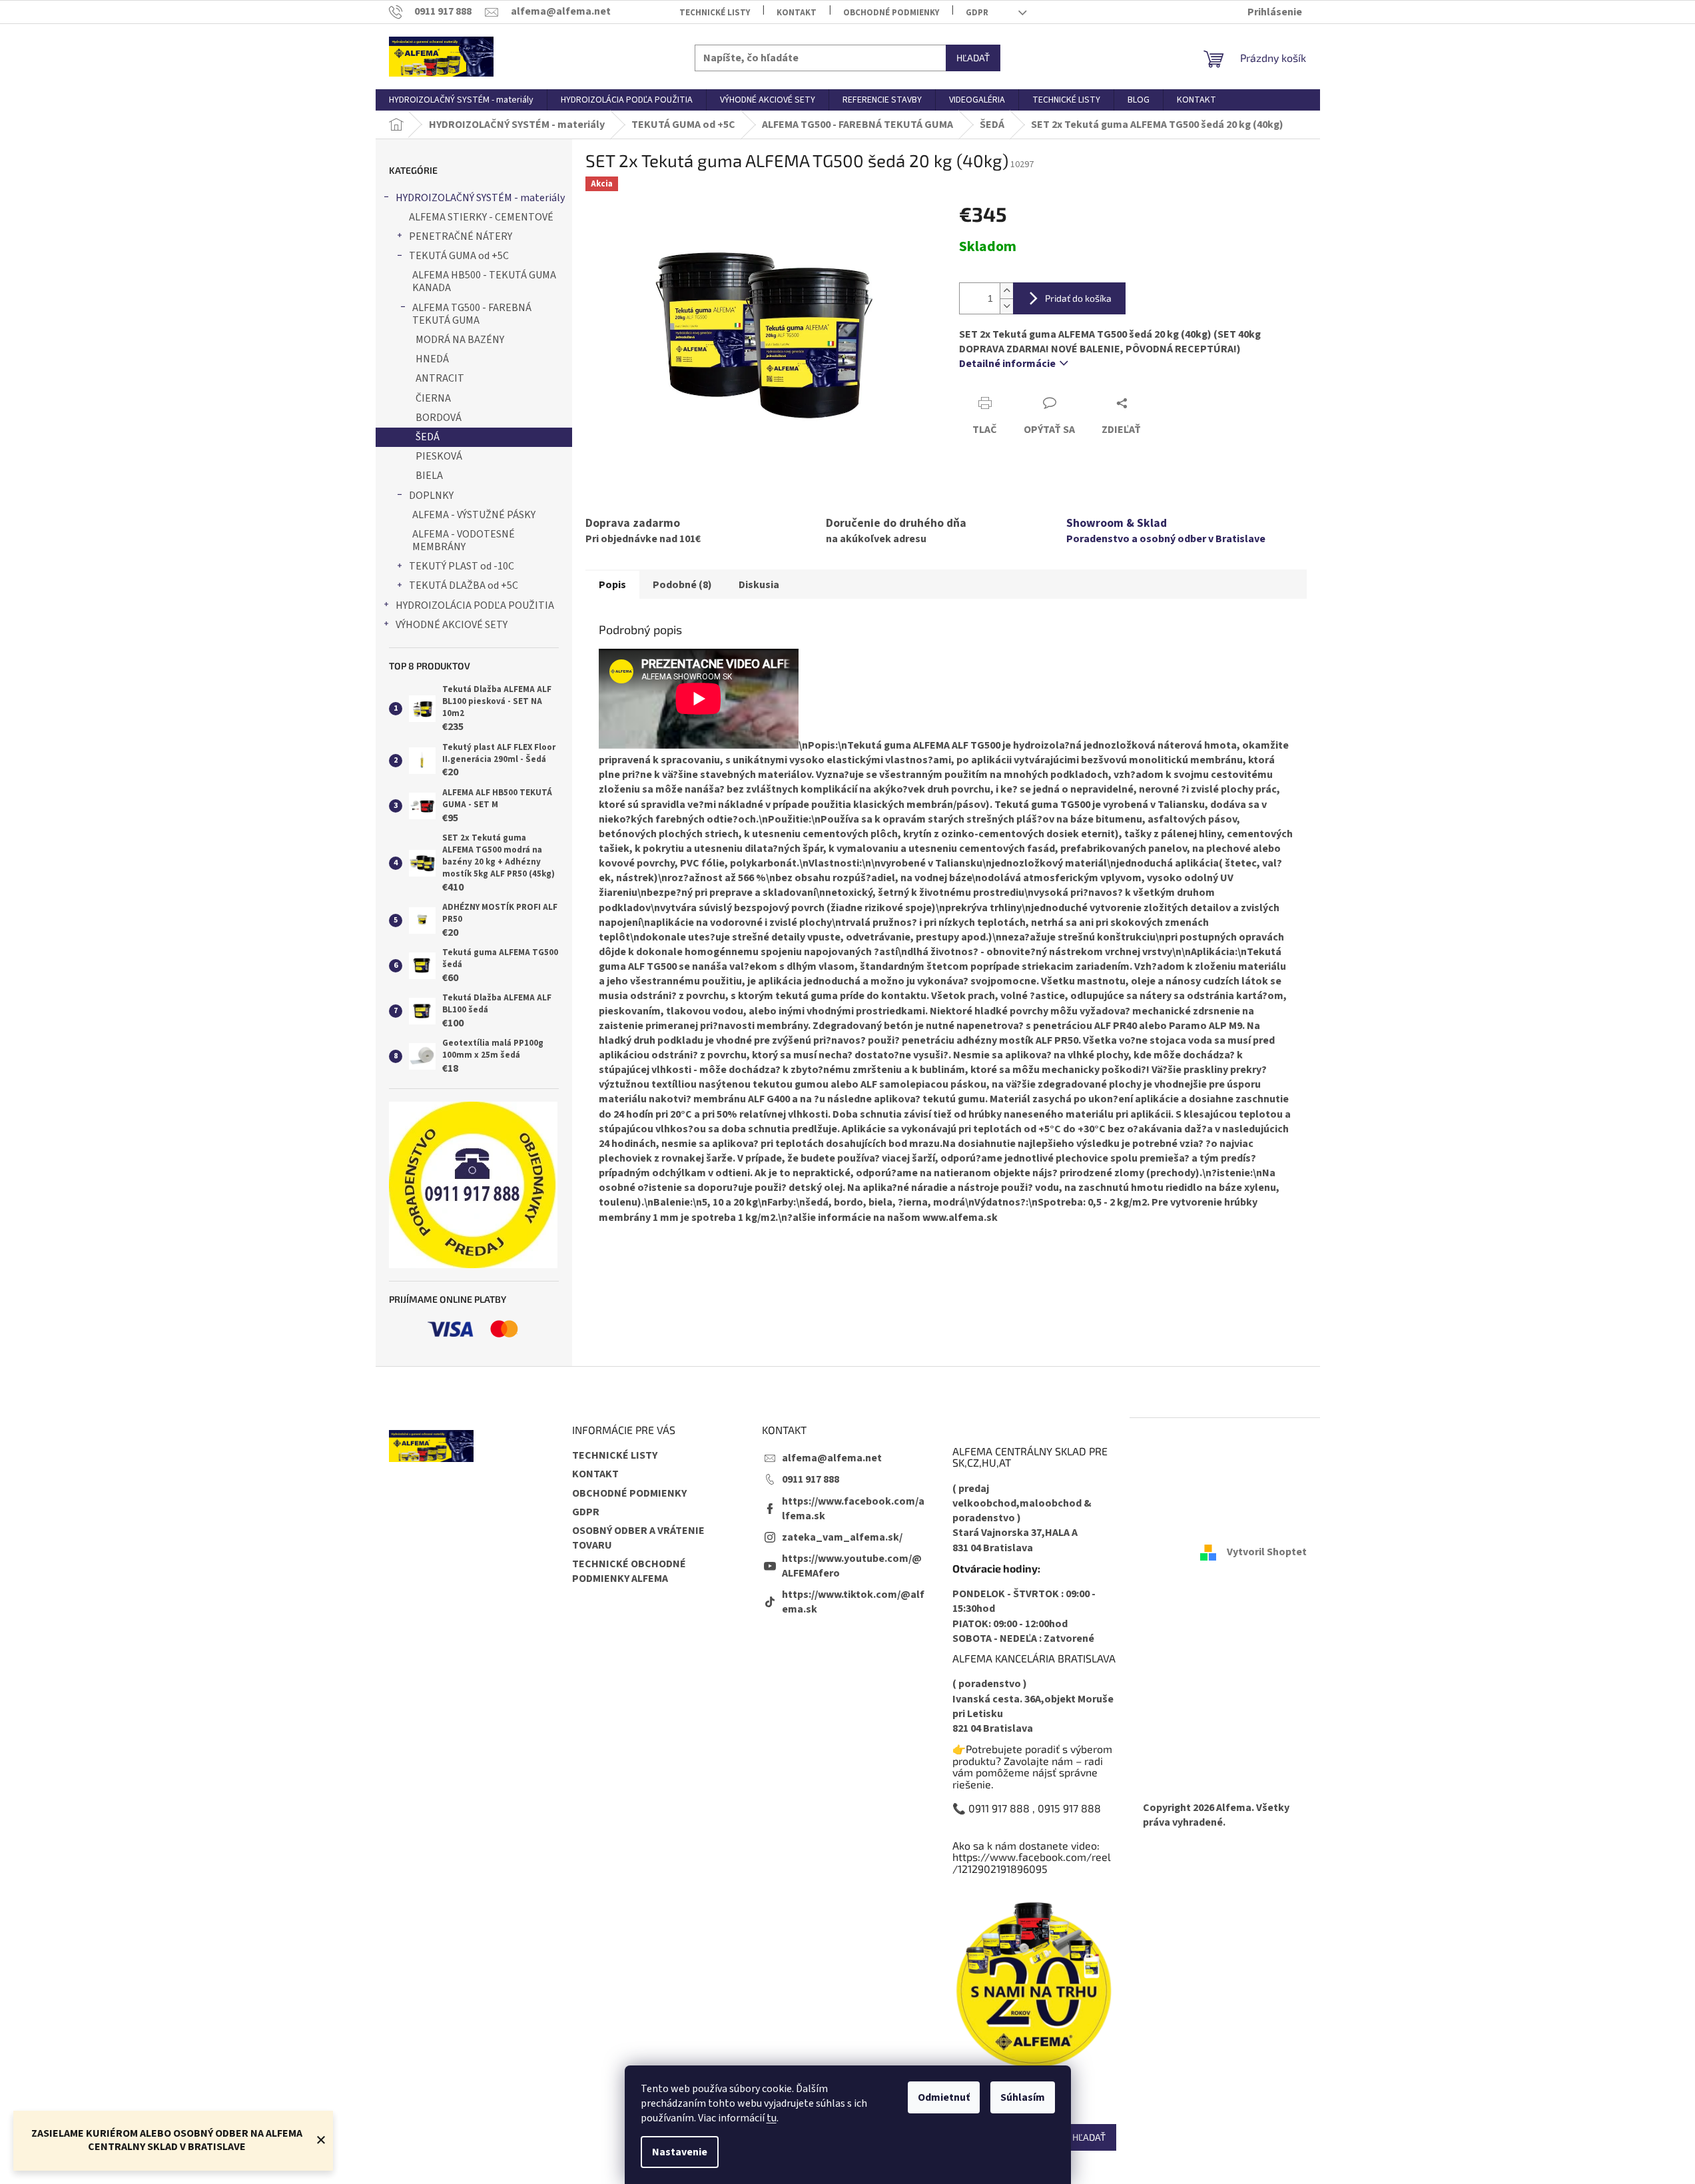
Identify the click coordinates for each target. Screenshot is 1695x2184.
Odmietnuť (944, 2097)
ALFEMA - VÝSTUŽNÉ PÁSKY (474, 515)
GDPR (977, 13)
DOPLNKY (431, 496)
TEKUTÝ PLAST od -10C (462, 566)
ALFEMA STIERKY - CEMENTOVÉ (481, 217)
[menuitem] (461, 100)
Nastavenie (680, 2152)
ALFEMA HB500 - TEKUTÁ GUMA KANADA (484, 281)
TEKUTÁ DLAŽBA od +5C (464, 585)
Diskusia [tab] (759, 585)
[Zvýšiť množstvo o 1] (1006, 291)
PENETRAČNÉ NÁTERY (461, 236)
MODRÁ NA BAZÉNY (460, 340)
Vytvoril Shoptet (1267, 1552)
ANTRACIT (440, 378)
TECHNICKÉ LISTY (715, 13)
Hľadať (973, 58)
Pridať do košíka (1078, 298)
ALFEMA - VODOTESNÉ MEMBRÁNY (464, 541)
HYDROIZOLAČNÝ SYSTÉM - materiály (480, 198)
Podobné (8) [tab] (682, 585)
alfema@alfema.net (832, 1458)
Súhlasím (1023, 2097)
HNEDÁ (432, 359)
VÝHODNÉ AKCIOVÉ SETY (452, 625)
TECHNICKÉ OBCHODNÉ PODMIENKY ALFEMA (629, 1571)
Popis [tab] (612, 585)
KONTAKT (797, 13)
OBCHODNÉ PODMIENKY (891, 13)
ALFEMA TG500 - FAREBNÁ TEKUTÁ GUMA (472, 314)
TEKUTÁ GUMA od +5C (459, 256)
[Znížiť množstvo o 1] (1006, 306)
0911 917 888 (811, 1479)
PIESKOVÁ (439, 456)
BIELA (429, 476)
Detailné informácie (1007, 364)
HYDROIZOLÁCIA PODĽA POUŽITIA (475, 605)
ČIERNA (433, 398)
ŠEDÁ (428, 437)
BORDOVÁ (439, 418)
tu (772, 2118)
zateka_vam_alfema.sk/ (842, 1537)
